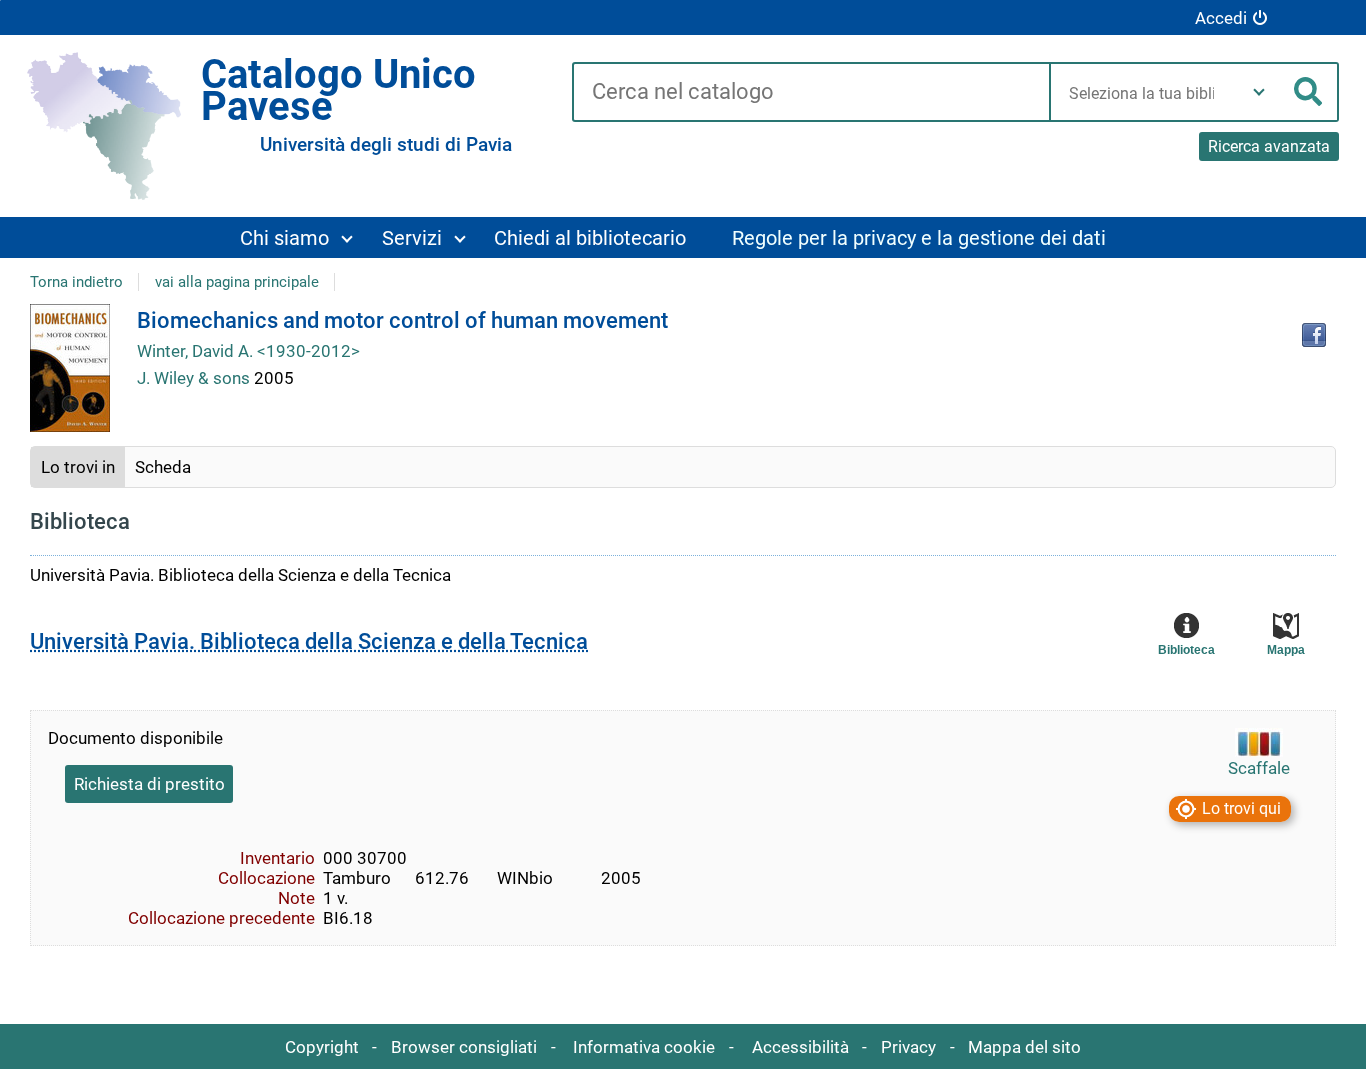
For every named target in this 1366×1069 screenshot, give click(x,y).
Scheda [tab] (163, 467)
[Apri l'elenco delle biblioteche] (1259, 92)
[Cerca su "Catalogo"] (810, 93)
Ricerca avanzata (1269, 146)
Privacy (908, 1047)
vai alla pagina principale (237, 282)
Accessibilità (800, 1047)
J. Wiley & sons (195, 378)
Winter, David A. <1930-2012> (248, 351)
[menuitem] (296, 237)
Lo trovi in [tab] (78, 467)
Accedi (1221, 18)
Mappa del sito (1024, 1047)
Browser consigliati (464, 1047)
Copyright (322, 1047)
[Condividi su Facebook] (1314, 335)
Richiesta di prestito (149, 784)
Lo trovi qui (1241, 808)
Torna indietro (76, 282)
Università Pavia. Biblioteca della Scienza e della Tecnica (309, 641)
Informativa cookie (644, 1047)
